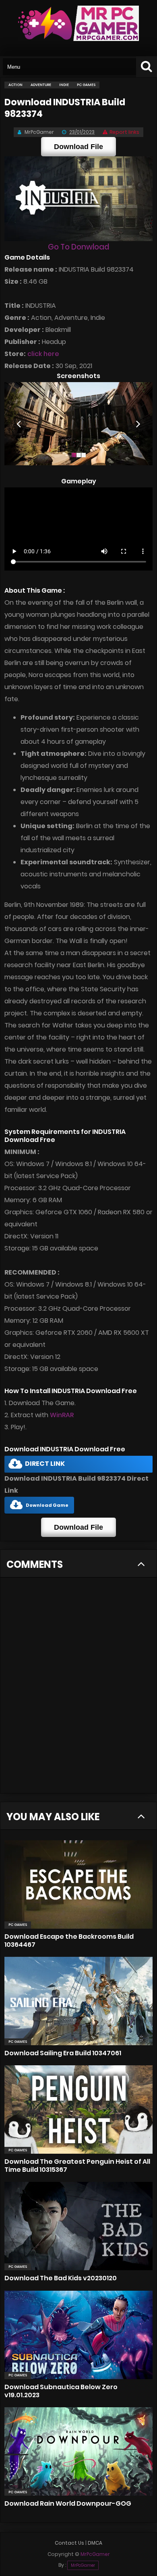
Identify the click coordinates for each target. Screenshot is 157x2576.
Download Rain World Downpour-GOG (68, 2503)
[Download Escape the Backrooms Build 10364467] (78, 1884)
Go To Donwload (78, 247)
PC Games (18, 1925)
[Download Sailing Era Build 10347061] (78, 2001)
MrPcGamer (83, 2565)
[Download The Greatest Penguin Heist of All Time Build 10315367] (78, 2109)
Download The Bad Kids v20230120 (61, 2278)
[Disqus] (78, 1690)
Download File (78, 147)
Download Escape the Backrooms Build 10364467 (69, 1941)
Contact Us (69, 2543)
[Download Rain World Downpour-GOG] (78, 2451)
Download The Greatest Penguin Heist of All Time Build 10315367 (77, 2166)
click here (43, 354)
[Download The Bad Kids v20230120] (78, 2226)
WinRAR (62, 1415)
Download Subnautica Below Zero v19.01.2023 (61, 2391)
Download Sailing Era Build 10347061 (63, 2053)
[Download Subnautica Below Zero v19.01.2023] (78, 2335)
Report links (124, 132)
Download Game (47, 1505)
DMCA (95, 2543)
